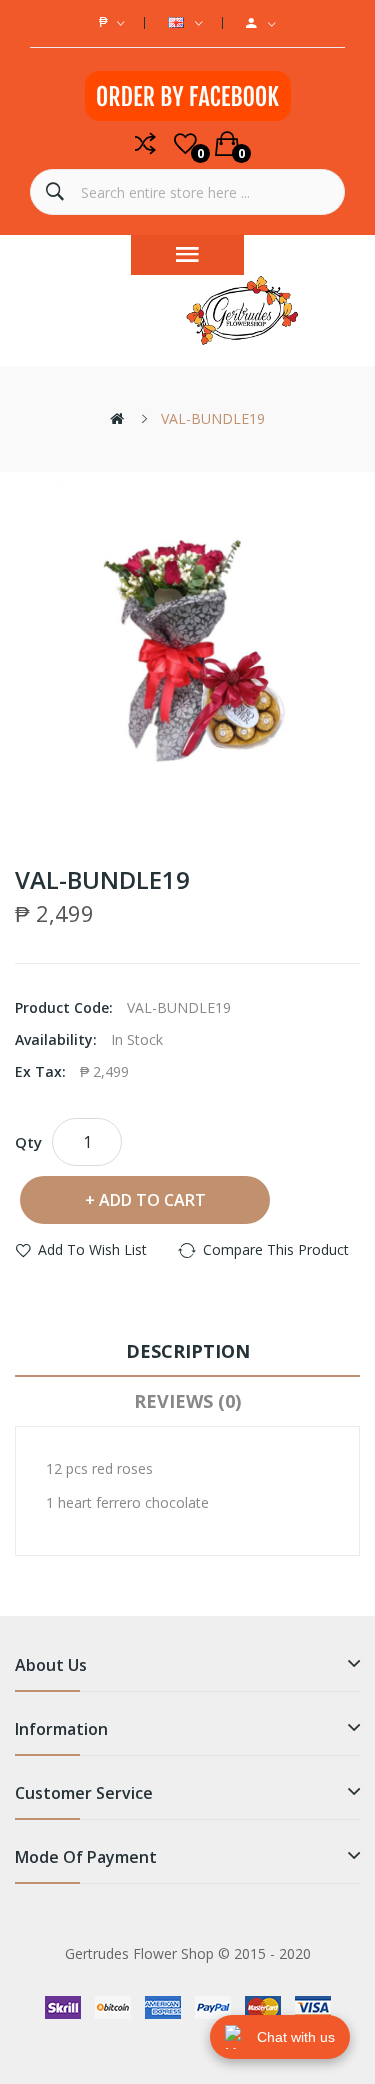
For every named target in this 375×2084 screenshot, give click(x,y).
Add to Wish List (92, 1249)
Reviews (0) (187, 1401)
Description (188, 1351)
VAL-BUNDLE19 (213, 418)
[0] (185, 144)
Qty (28, 1142)
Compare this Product (276, 1249)
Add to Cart (152, 1200)
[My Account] (261, 23)
